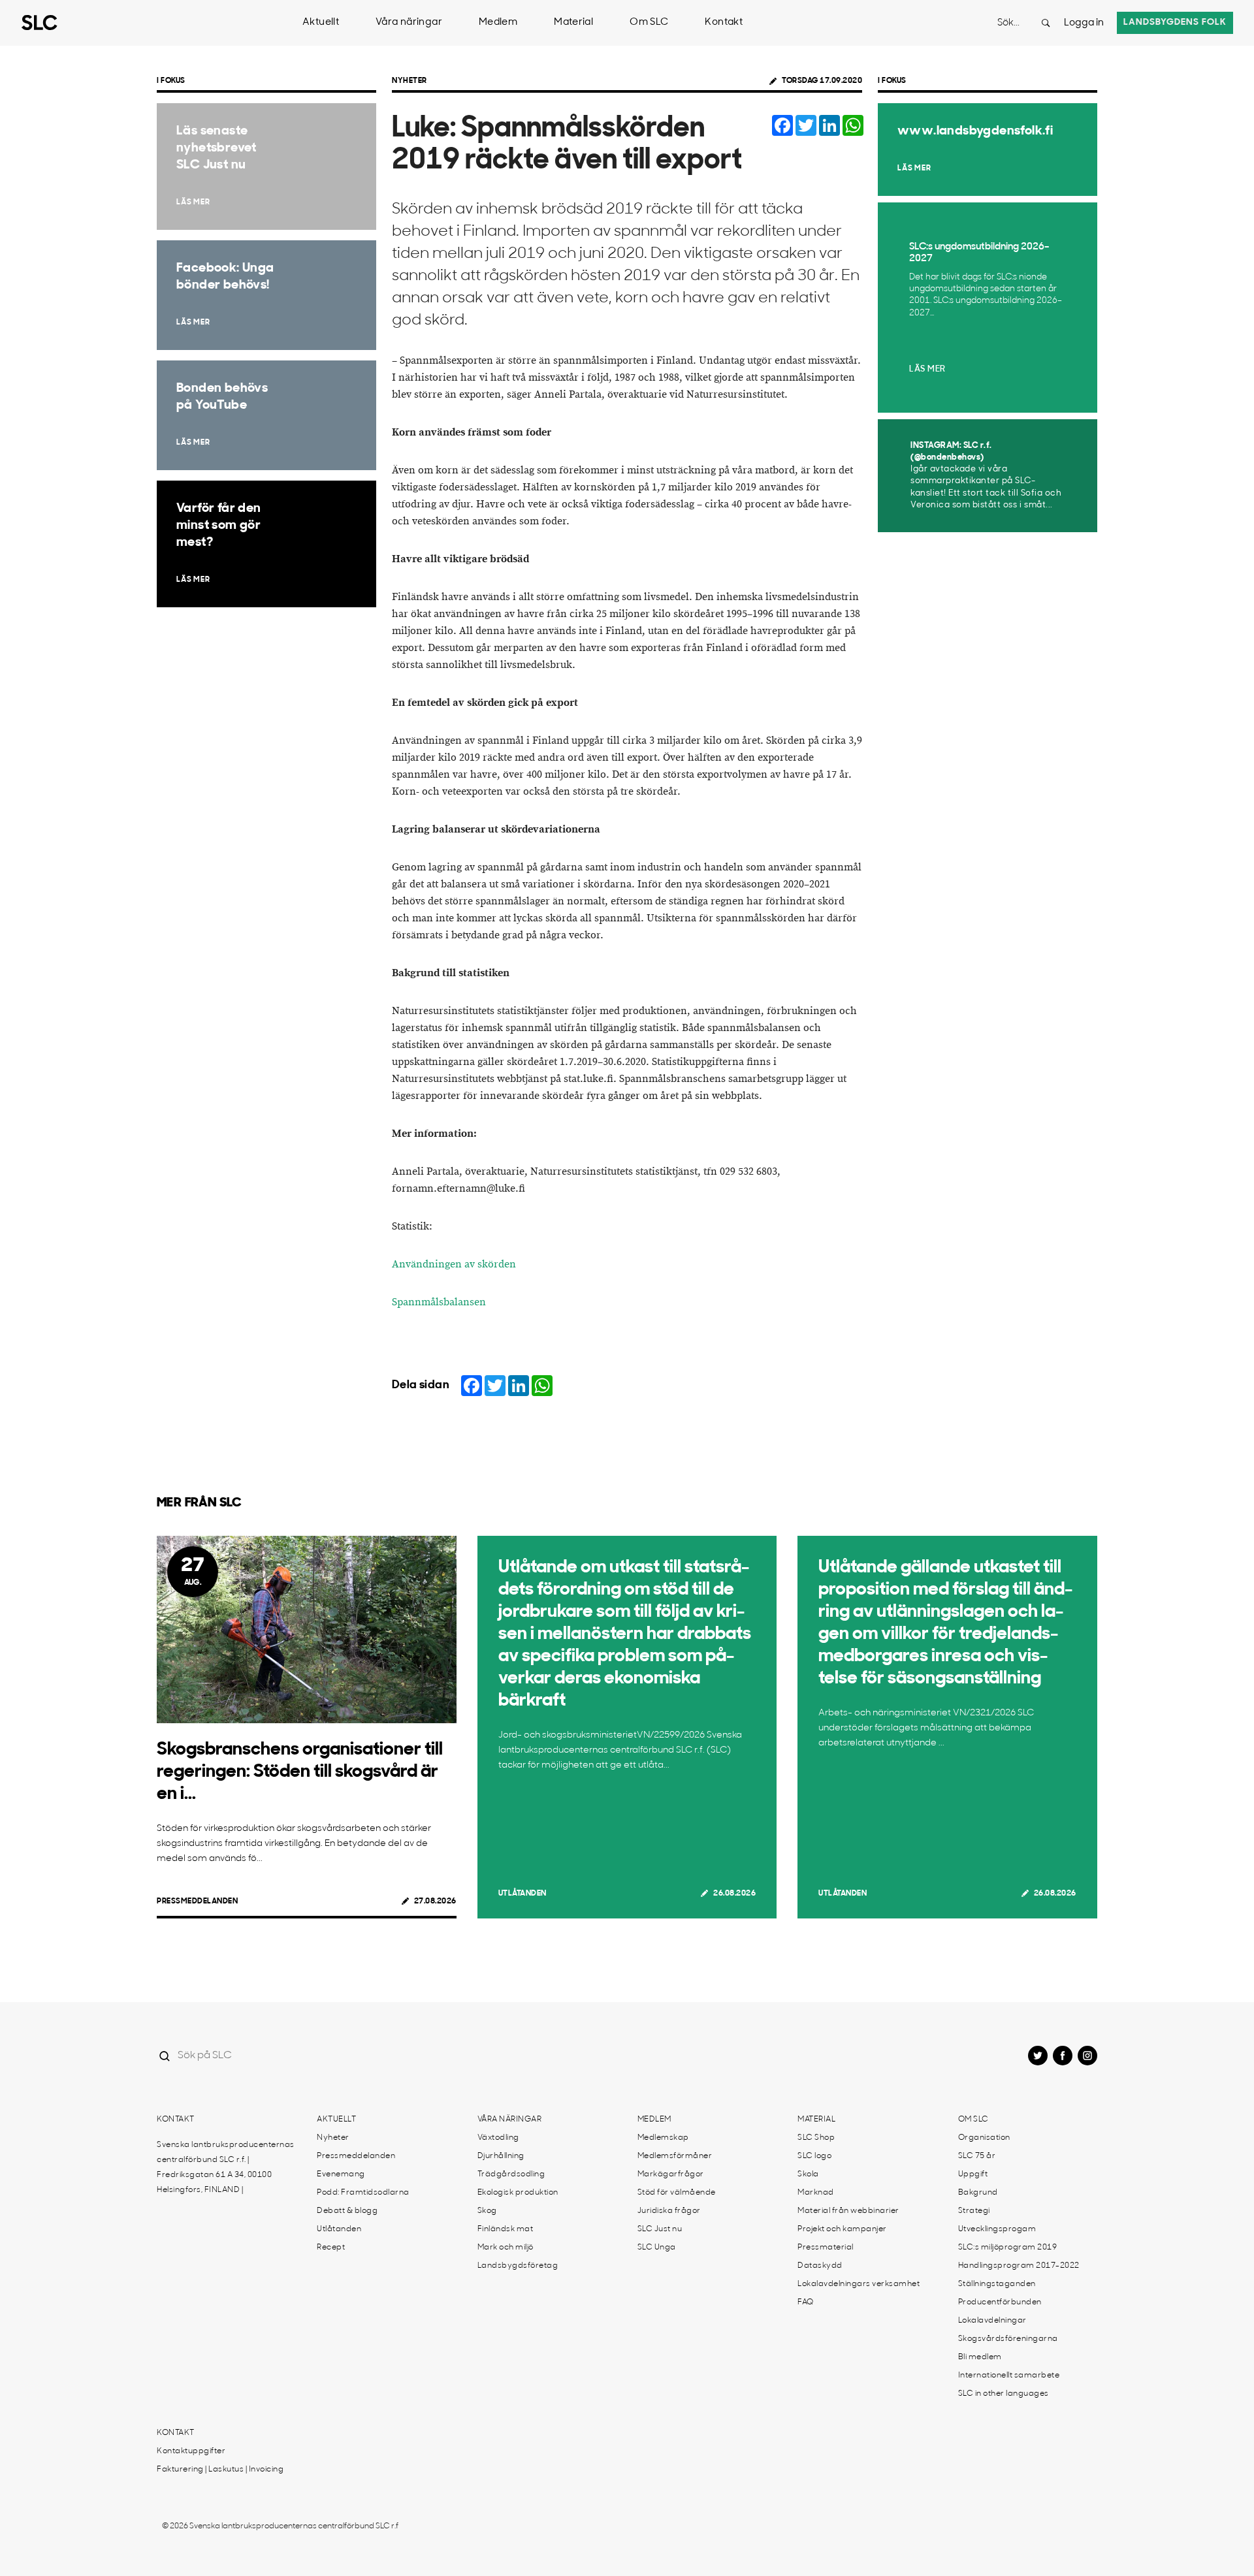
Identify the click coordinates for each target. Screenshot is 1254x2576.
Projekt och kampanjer (842, 2229)
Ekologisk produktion (518, 2193)
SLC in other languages (1004, 2394)
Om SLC (649, 23)
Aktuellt (321, 23)
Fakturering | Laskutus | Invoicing (220, 2470)
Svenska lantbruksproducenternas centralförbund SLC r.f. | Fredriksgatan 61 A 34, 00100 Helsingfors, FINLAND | (226, 2168)
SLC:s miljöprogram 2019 (1008, 2248)
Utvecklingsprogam (997, 2229)
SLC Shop (816, 2138)
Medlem (498, 23)
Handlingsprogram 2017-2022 (1019, 2266)
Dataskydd (820, 2266)
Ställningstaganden (997, 2284)
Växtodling (498, 2138)
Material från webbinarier (848, 2211)
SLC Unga (657, 2248)
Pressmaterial (826, 2248)
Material (573, 23)
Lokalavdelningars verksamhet (859, 2284)
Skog (487, 2211)
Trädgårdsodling (511, 2174)
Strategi (974, 2211)
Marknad (816, 2193)
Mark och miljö (506, 2248)
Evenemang (341, 2174)
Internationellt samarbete (1009, 2376)
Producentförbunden (1000, 2302)
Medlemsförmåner (675, 2156)
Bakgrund (978, 2193)
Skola (808, 2174)
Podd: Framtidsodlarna (363, 2193)
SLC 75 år (977, 2156)
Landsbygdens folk (1175, 23)
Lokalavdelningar (992, 2321)
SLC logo (814, 2156)
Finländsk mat (506, 2229)
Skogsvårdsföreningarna (1008, 2339)
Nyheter (410, 81)
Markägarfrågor (671, 2174)
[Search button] (1046, 23)
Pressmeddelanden (197, 1901)
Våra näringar (409, 23)
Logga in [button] (1084, 23)
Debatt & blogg (347, 2211)
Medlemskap (663, 2138)
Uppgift (973, 2174)
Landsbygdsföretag (518, 2266)
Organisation (984, 2138)
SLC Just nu (660, 2229)
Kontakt (724, 23)
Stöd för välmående (677, 2193)
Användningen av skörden (454, 1264)
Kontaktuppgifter (191, 2451)
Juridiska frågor (669, 2211)
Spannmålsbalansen (439, 1302)
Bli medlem (980, 2357)
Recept (331, 2248)
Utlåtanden (522, 1894)
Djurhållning (501, 2156)
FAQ (806, 2302)
